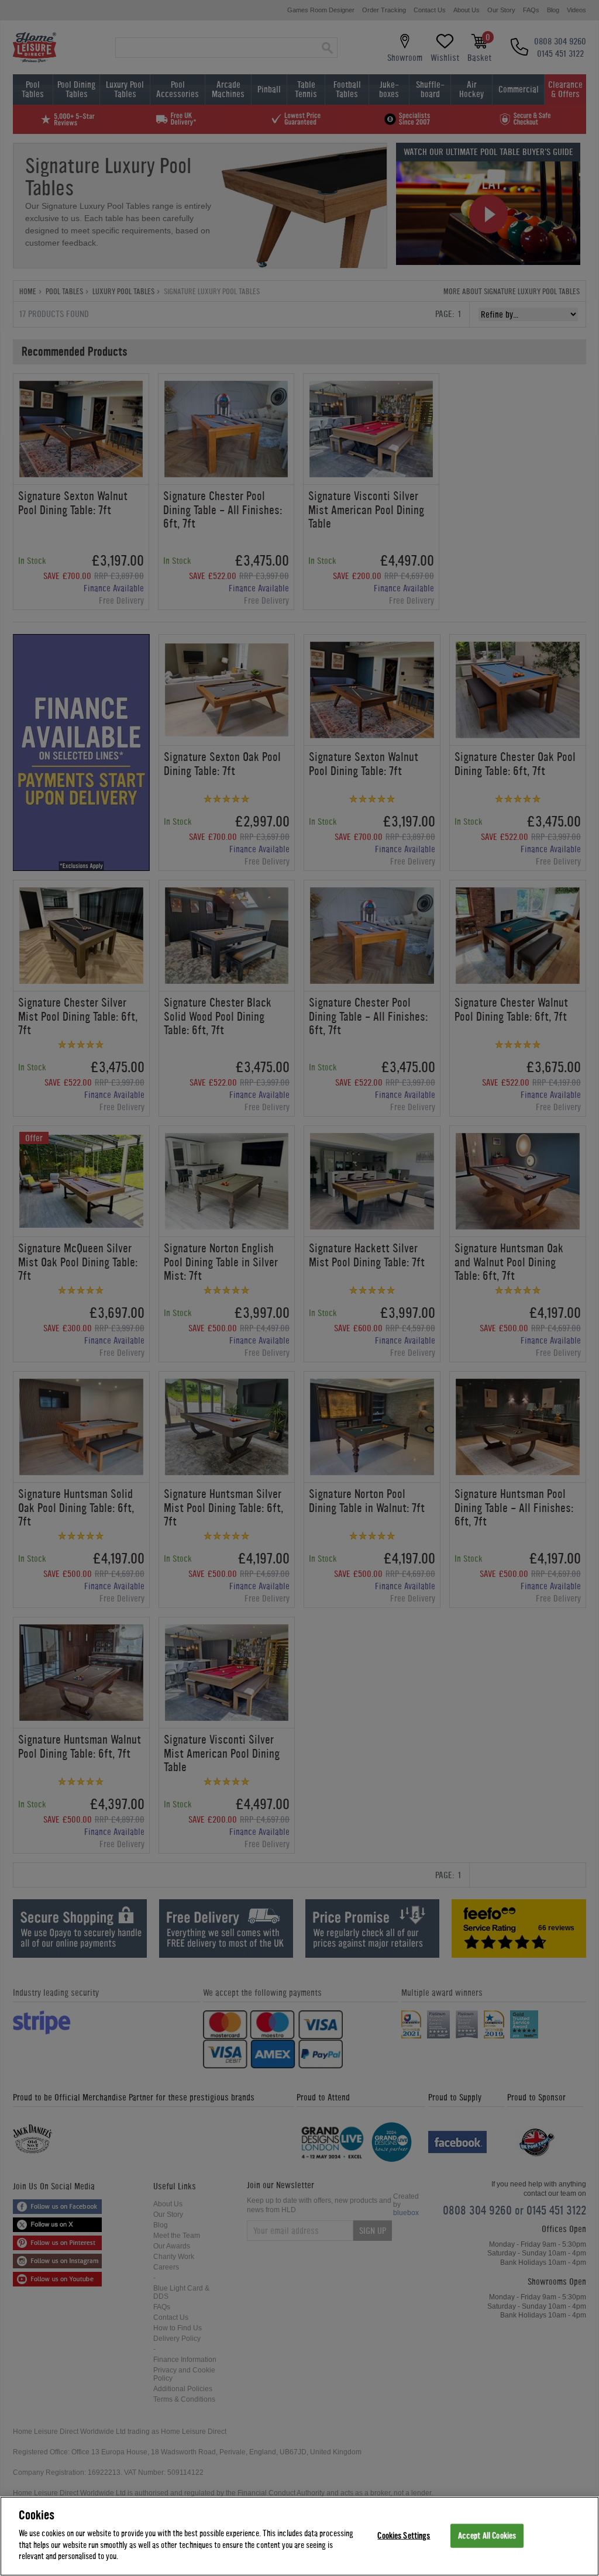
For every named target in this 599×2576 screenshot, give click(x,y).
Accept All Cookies (487, 2535)
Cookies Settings (404, 2535)
